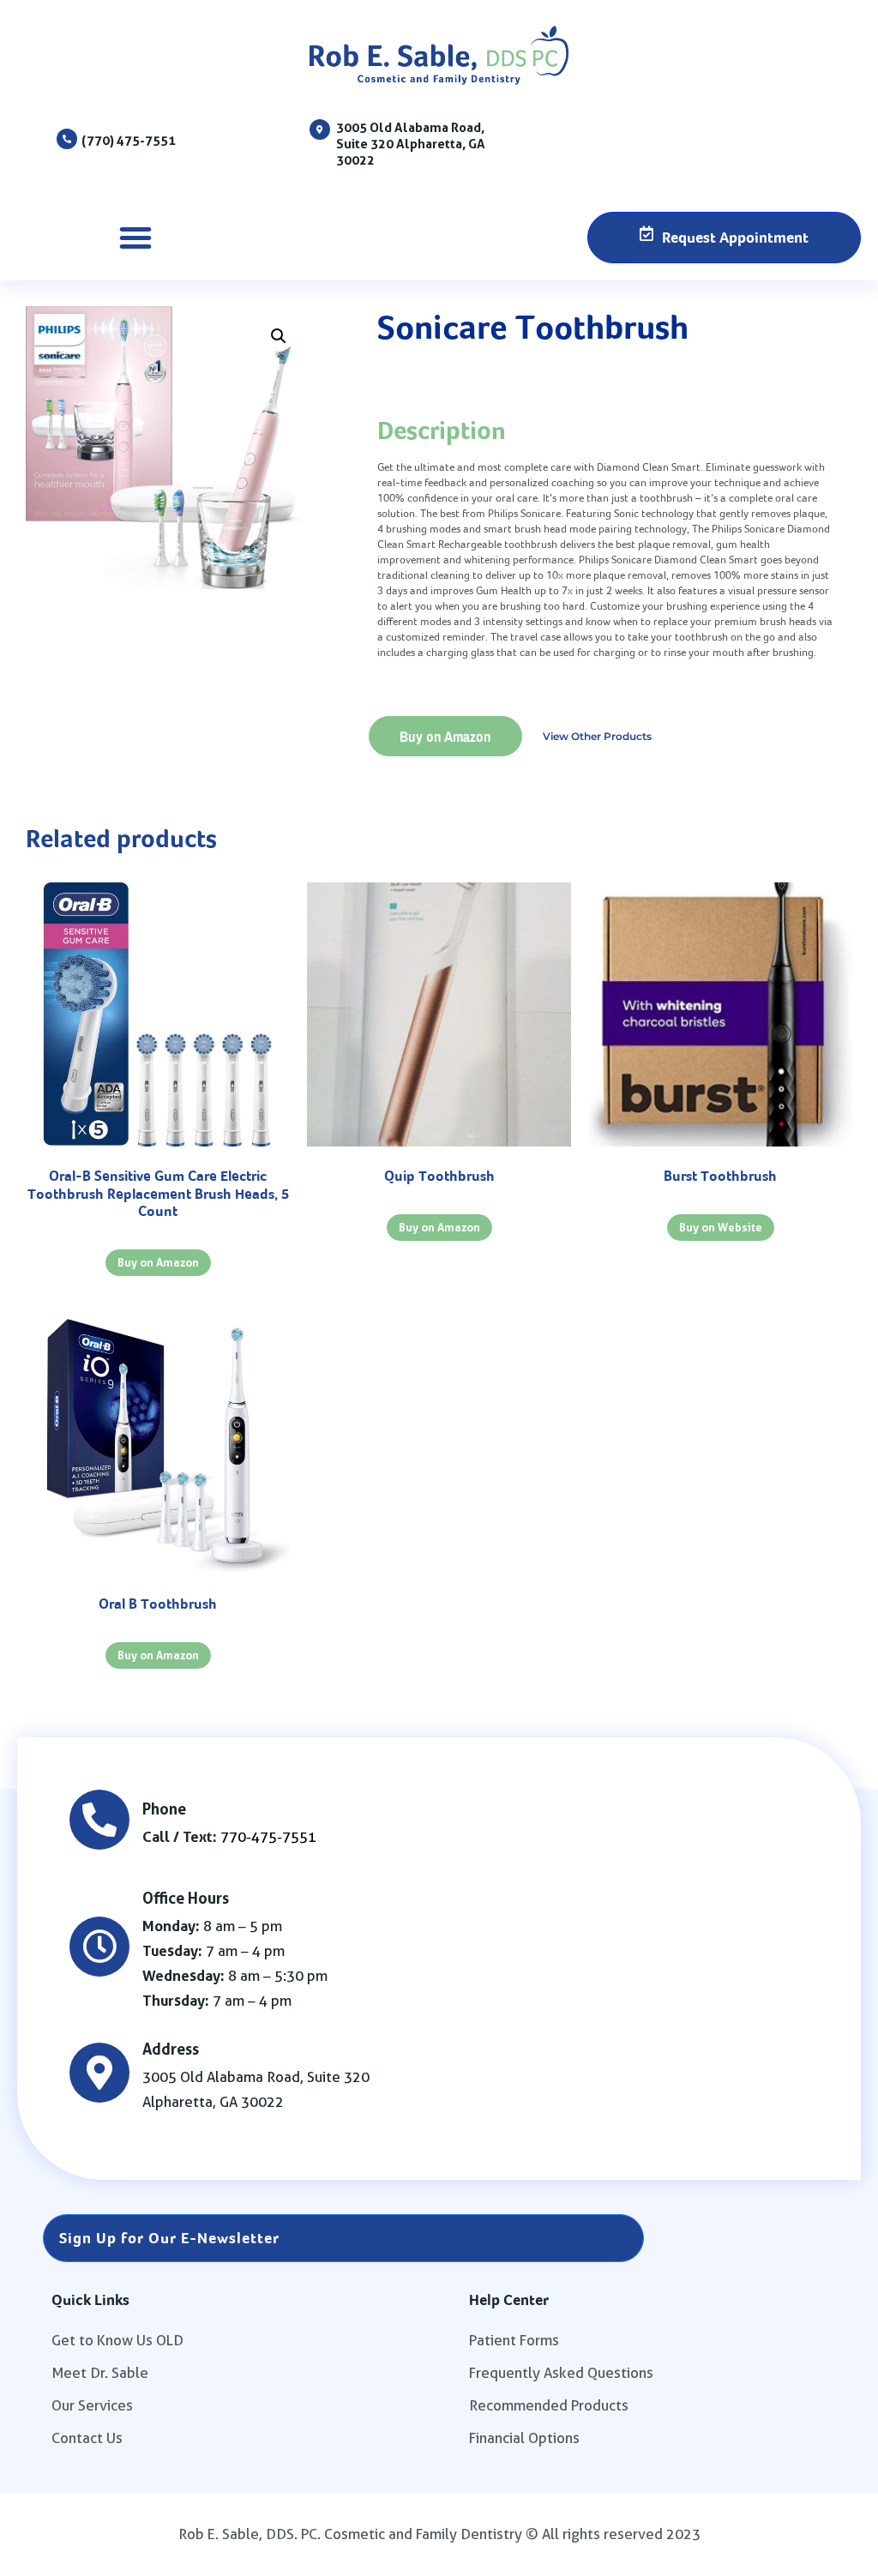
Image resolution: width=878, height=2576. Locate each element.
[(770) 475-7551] (67, 139)
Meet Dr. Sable (100, 2373)
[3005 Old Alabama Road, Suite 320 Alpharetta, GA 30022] (320, 129)
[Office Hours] (99, 1947)
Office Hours (186, 1898)
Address (171, 2049)
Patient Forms (514, 2340)
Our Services (92, 2405)
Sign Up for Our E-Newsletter (169, 2238)
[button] (135, 238)
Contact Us (87, 2438)
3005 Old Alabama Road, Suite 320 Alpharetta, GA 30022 (411, 144)
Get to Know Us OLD (117, 2340)
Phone (164, 1809)
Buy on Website (721, 1227)
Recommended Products (549, 2405)
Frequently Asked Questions (561, 2373)
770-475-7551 (268, 1837)
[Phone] (99, 1820)
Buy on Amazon (445, 736)
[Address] (99, 2073)
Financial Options (524, 2438)
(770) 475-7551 (129, 140)
